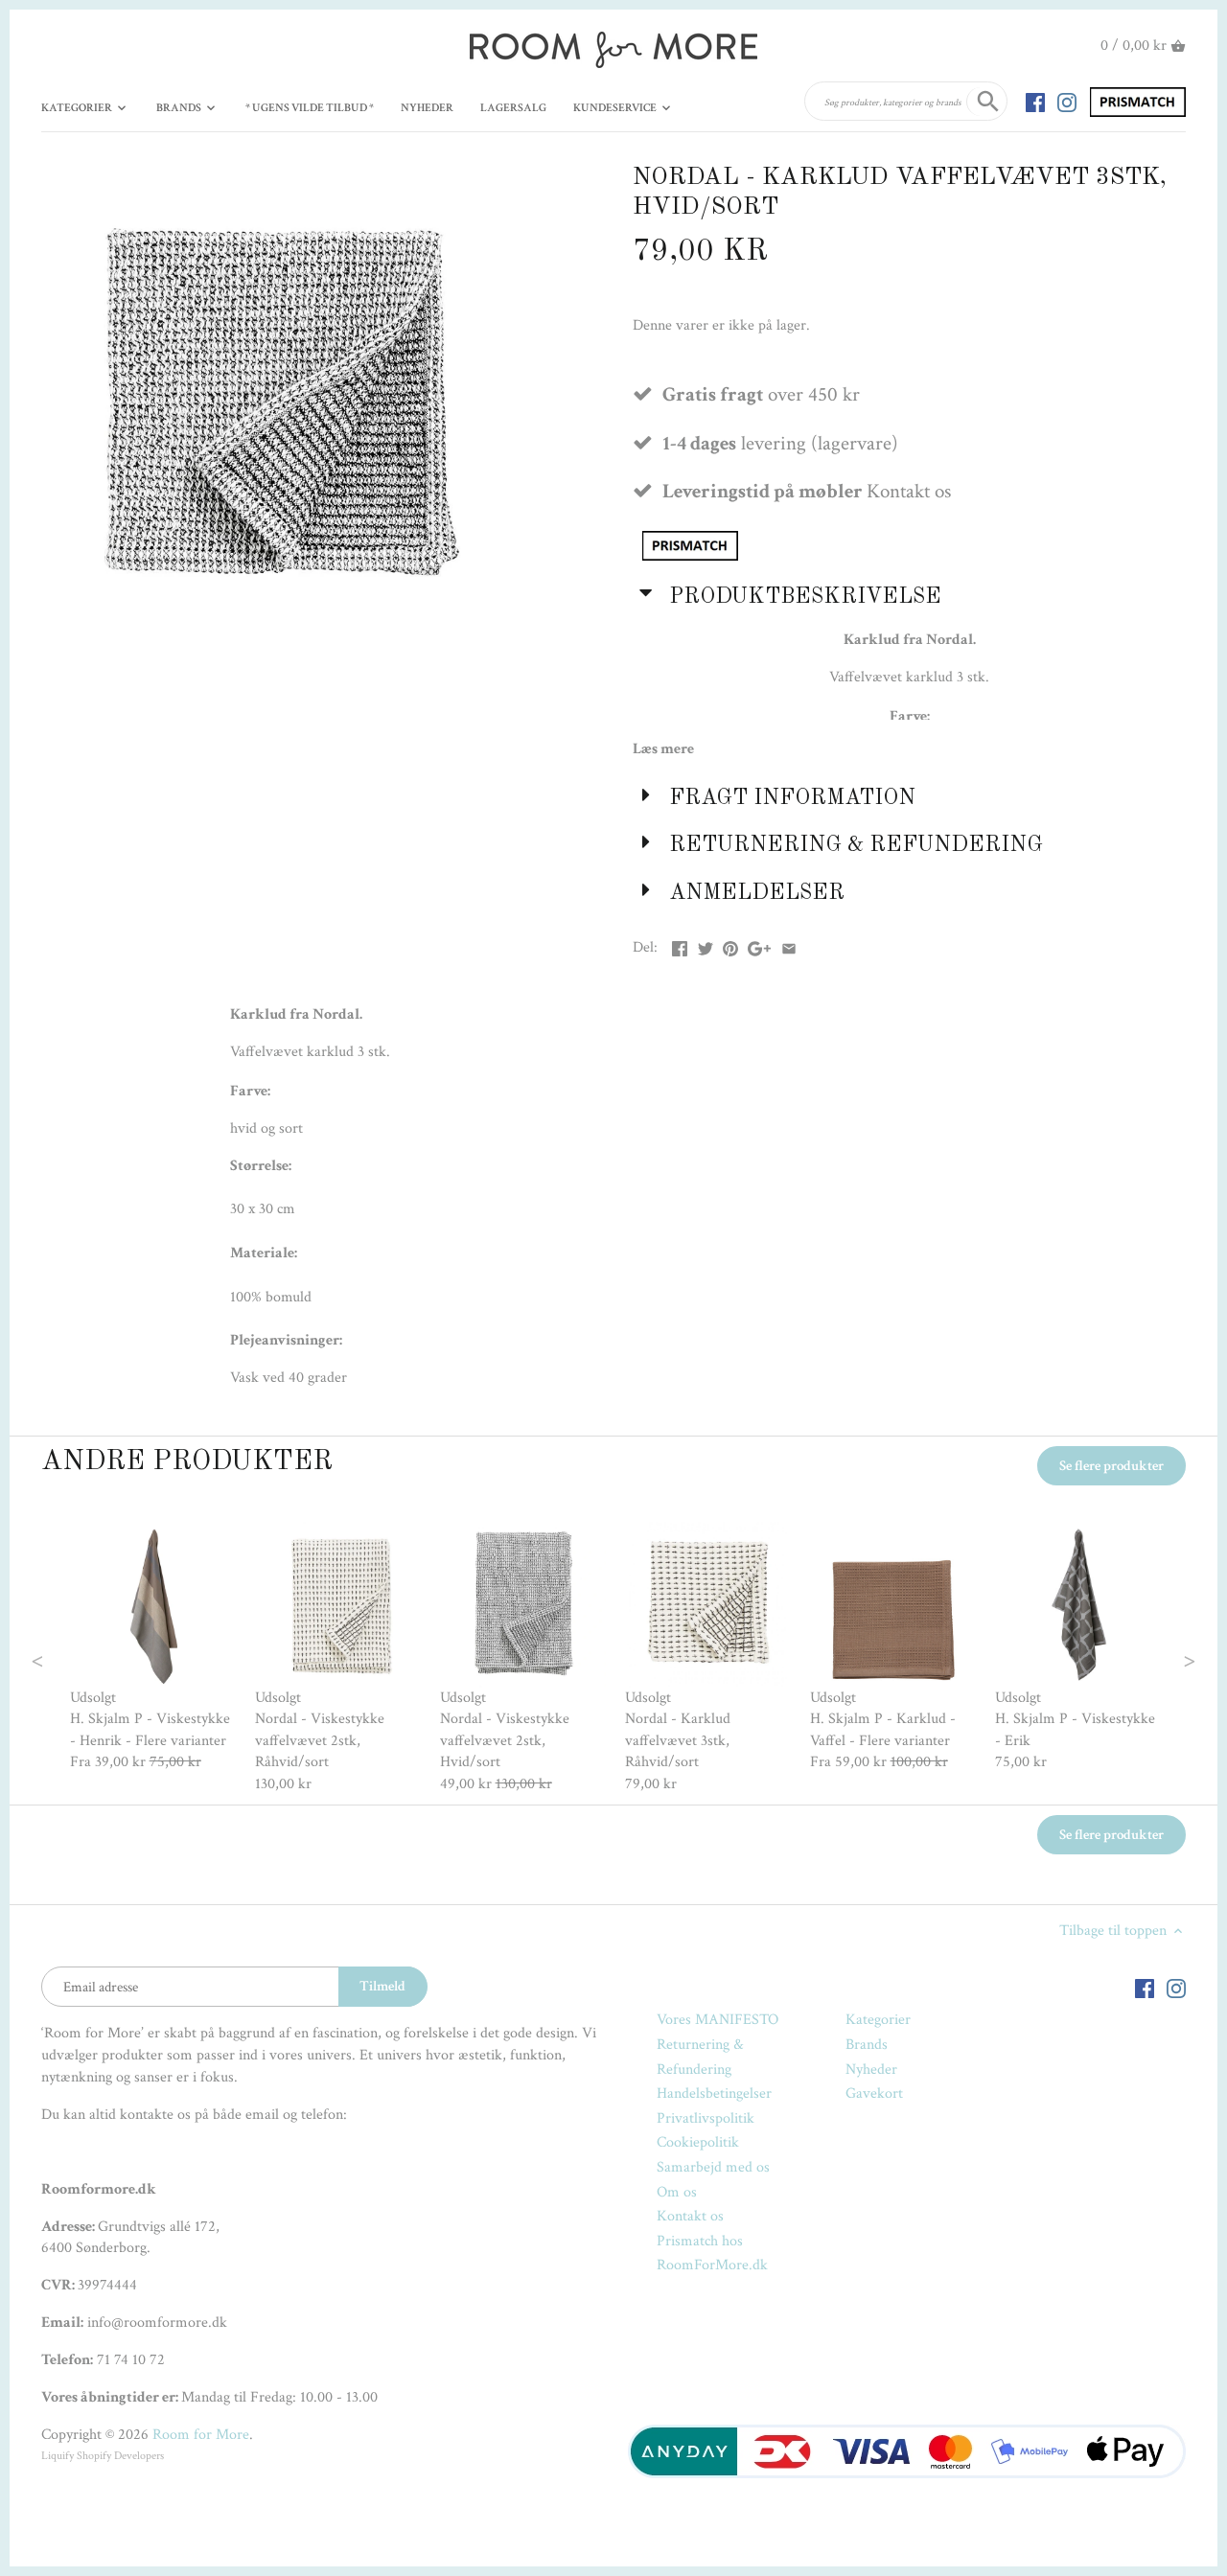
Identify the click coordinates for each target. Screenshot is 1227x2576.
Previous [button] (76, 1659)
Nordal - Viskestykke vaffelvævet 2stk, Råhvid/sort (320, 1740)
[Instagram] (1067, 102)
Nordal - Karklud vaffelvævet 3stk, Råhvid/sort (678, 1740)
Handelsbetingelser (714, 2093)
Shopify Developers (120, 2456)
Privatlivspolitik (706, 2118)
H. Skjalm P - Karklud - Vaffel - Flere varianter (883, 1729)
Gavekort (874, 2093)
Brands (867, 2045)
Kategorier (878, 2020)
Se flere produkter (1111, 1466)
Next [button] (1152, 1659)
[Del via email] (789, 945)
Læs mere (663, 749)
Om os (677, 2192)
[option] (153, 1648)
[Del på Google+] (759, 945)
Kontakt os (690, 2216)
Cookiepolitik (698, 2142)
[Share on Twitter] (706, 945)
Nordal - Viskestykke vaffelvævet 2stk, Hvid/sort (505, 1740)
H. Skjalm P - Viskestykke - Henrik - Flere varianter (150, 1729)
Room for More (201, 2435)
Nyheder (871, 2070)
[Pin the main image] (730, 945)
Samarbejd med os (713, 2167)
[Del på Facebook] (680, 945)
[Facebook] (1035, 102)
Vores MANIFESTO (718, 2020)
